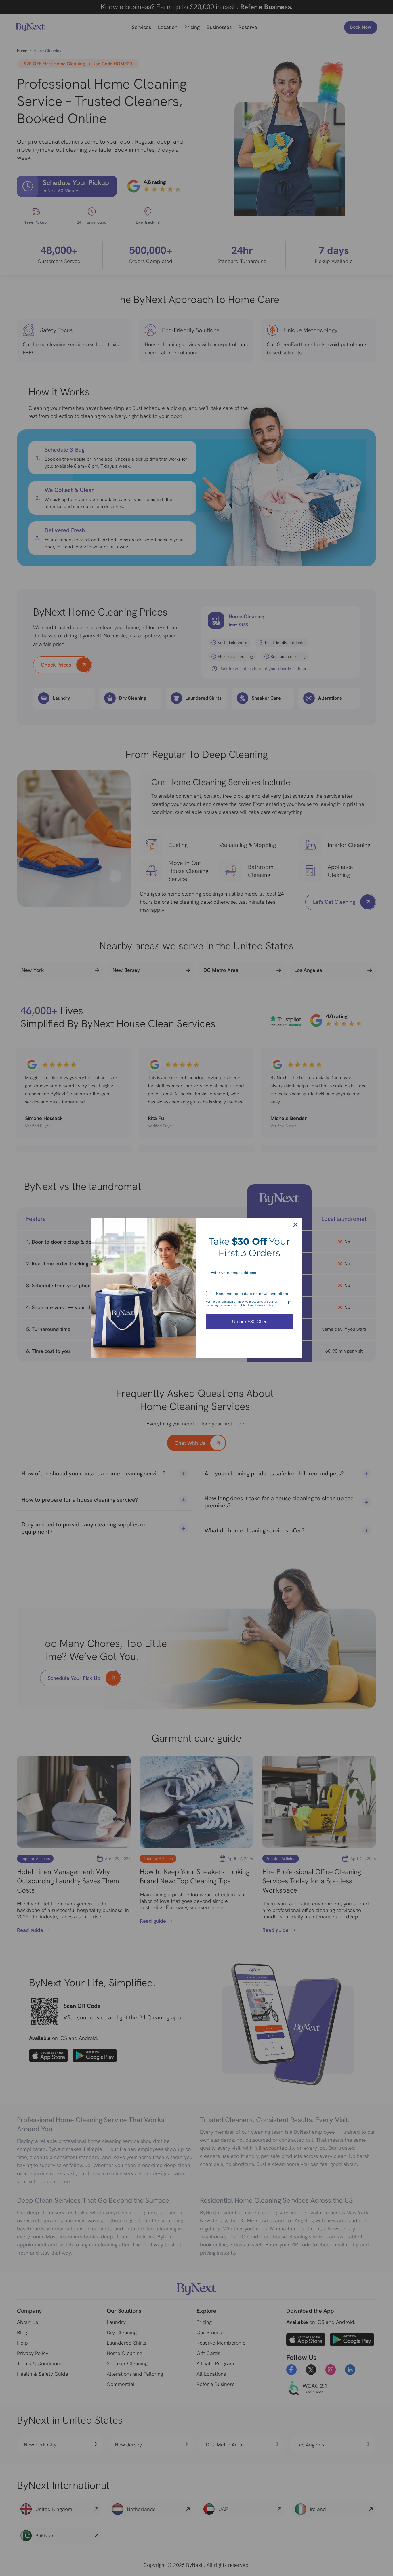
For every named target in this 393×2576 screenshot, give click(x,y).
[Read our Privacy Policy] (290, 1303)
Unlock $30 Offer (249, 1322)
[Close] (295, 1225)
